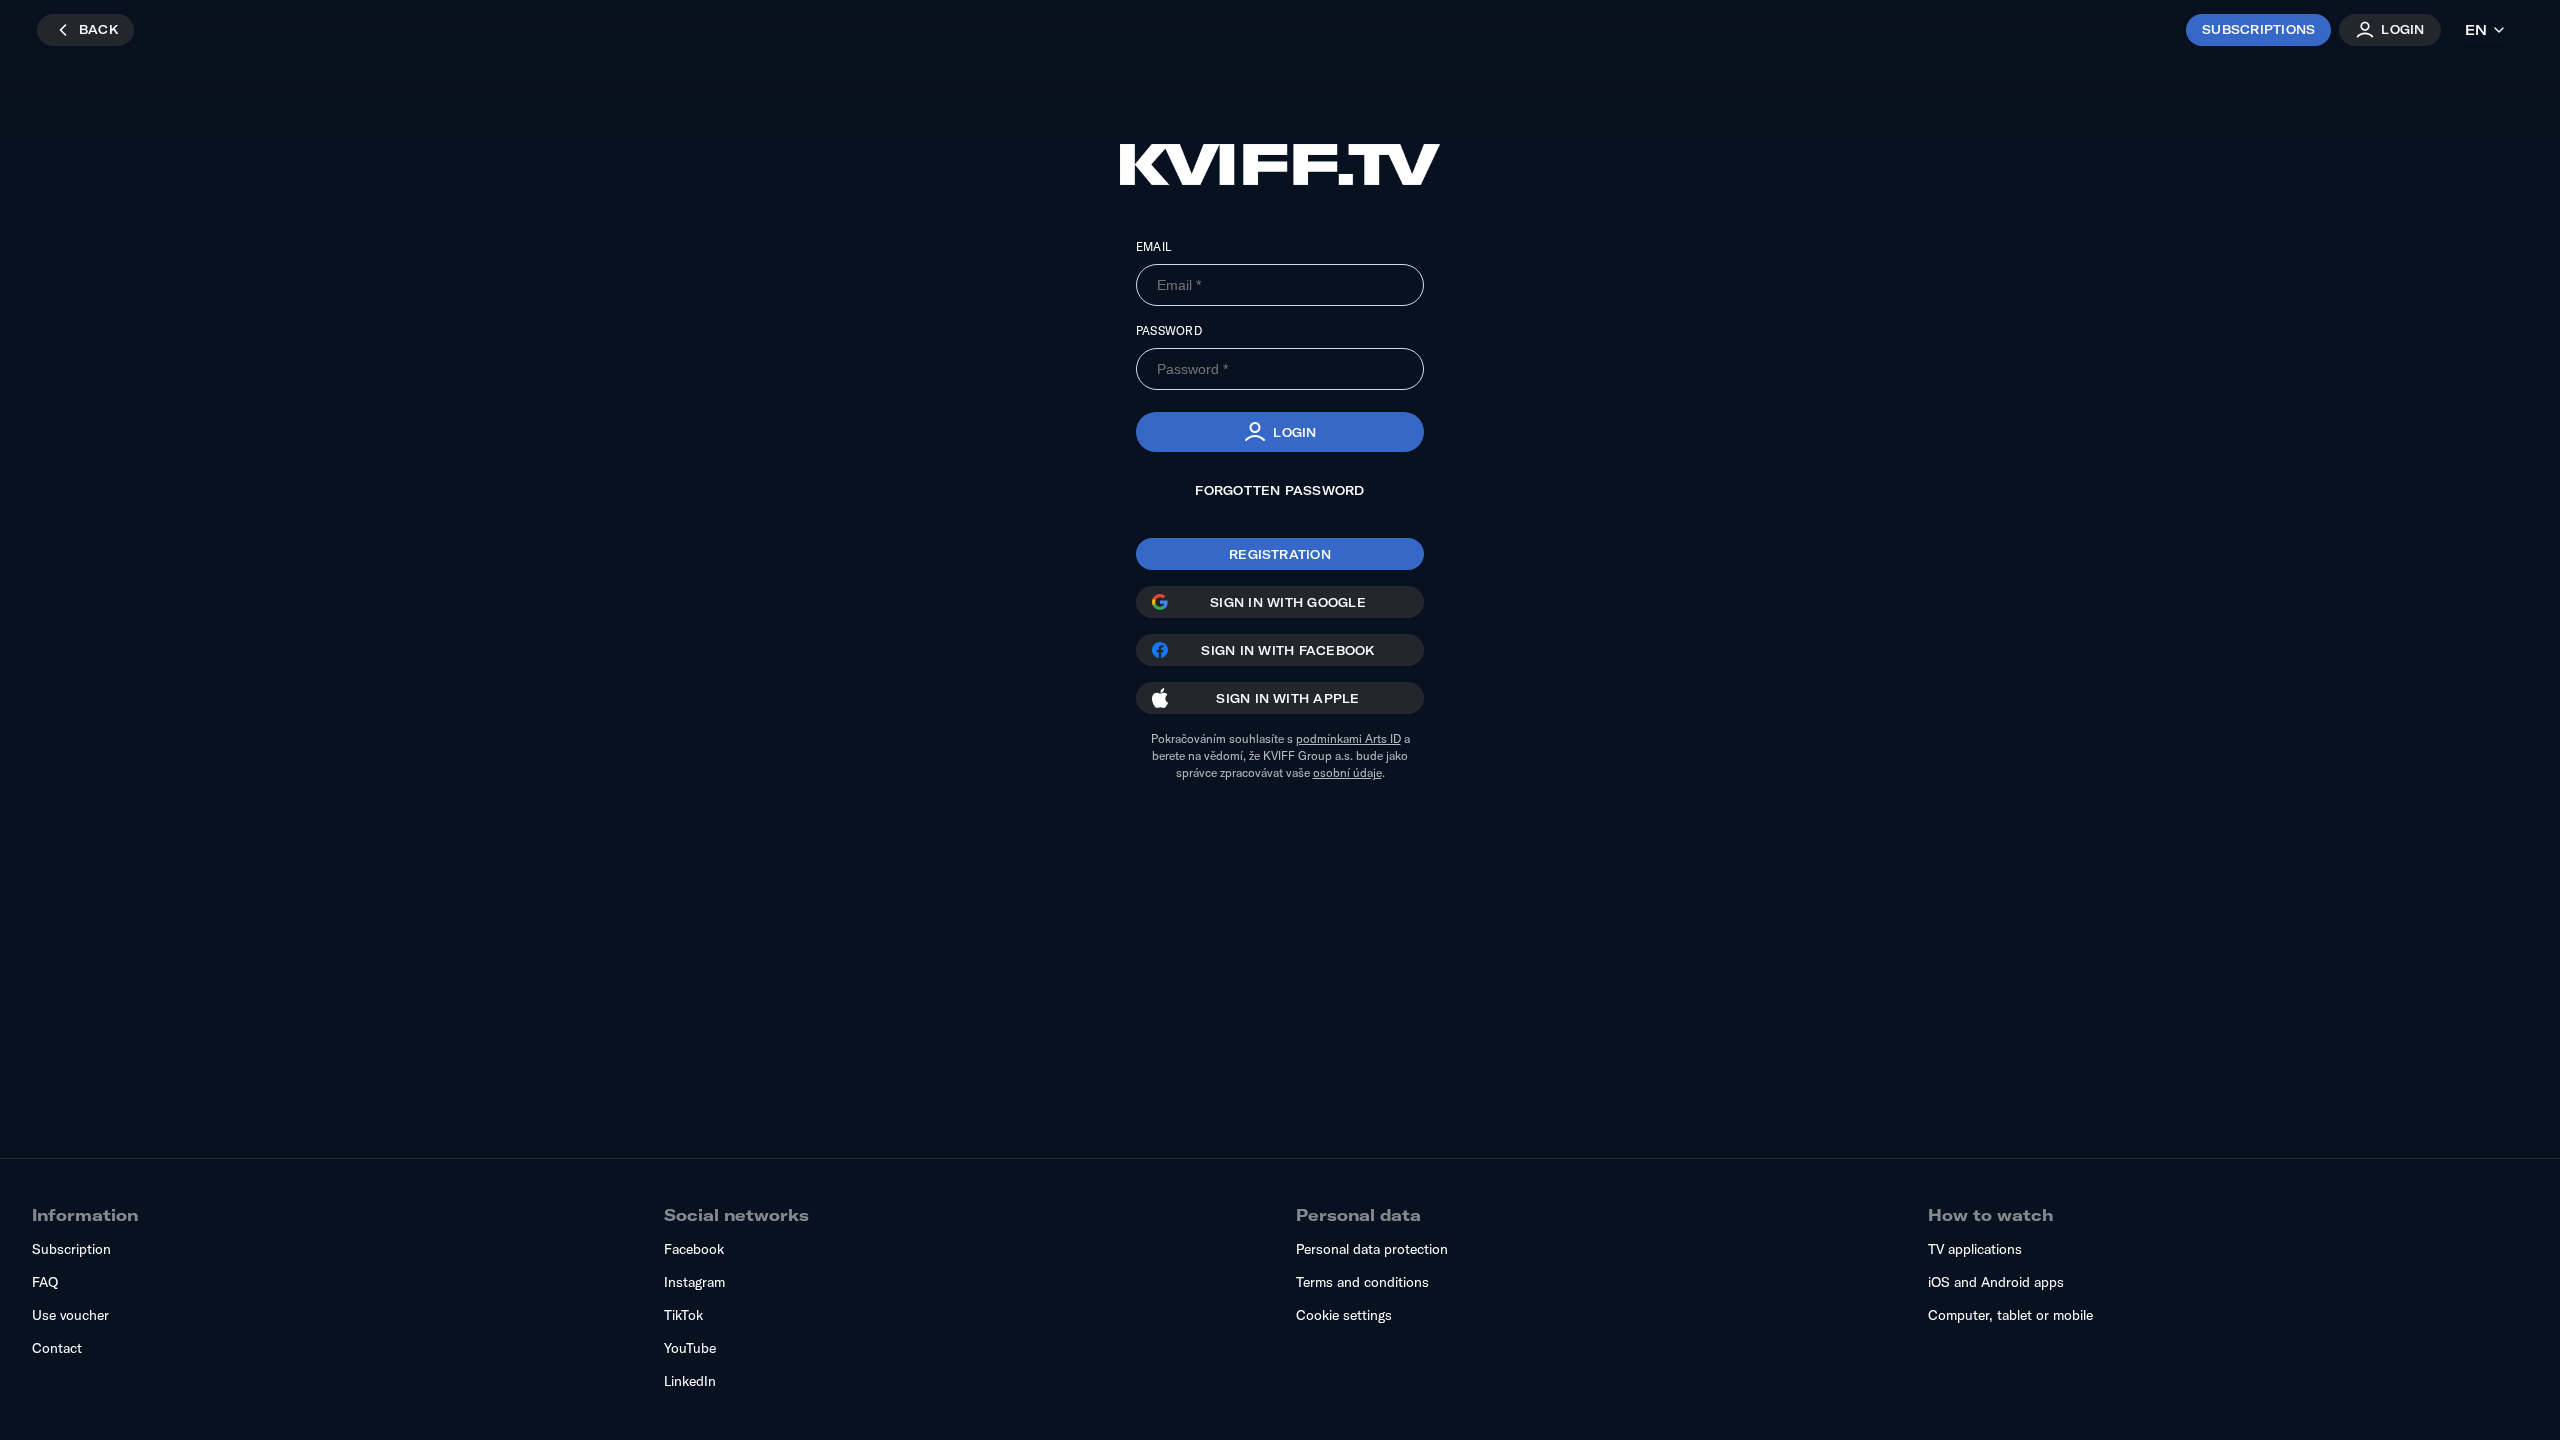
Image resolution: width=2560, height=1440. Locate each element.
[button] (1280, 432)
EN (2476, 30)
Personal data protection (1372, 1249)
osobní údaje (1347, 772)
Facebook (694, 1249)
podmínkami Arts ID (1348, 738)
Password (1169, 330)
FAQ (45, 1282)
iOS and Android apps (1996, 1282)
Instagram (694, 1282)
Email (1153, 246)
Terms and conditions (1362, 1282)
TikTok (683, 1315)
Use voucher (70, 1315)
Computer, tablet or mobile (2010, 1315)
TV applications (1975, 1249)
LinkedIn (690, 1381)
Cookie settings (1344, 1315)
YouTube (690, 1348)
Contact (57, 1348)
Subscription (71, 1249)
